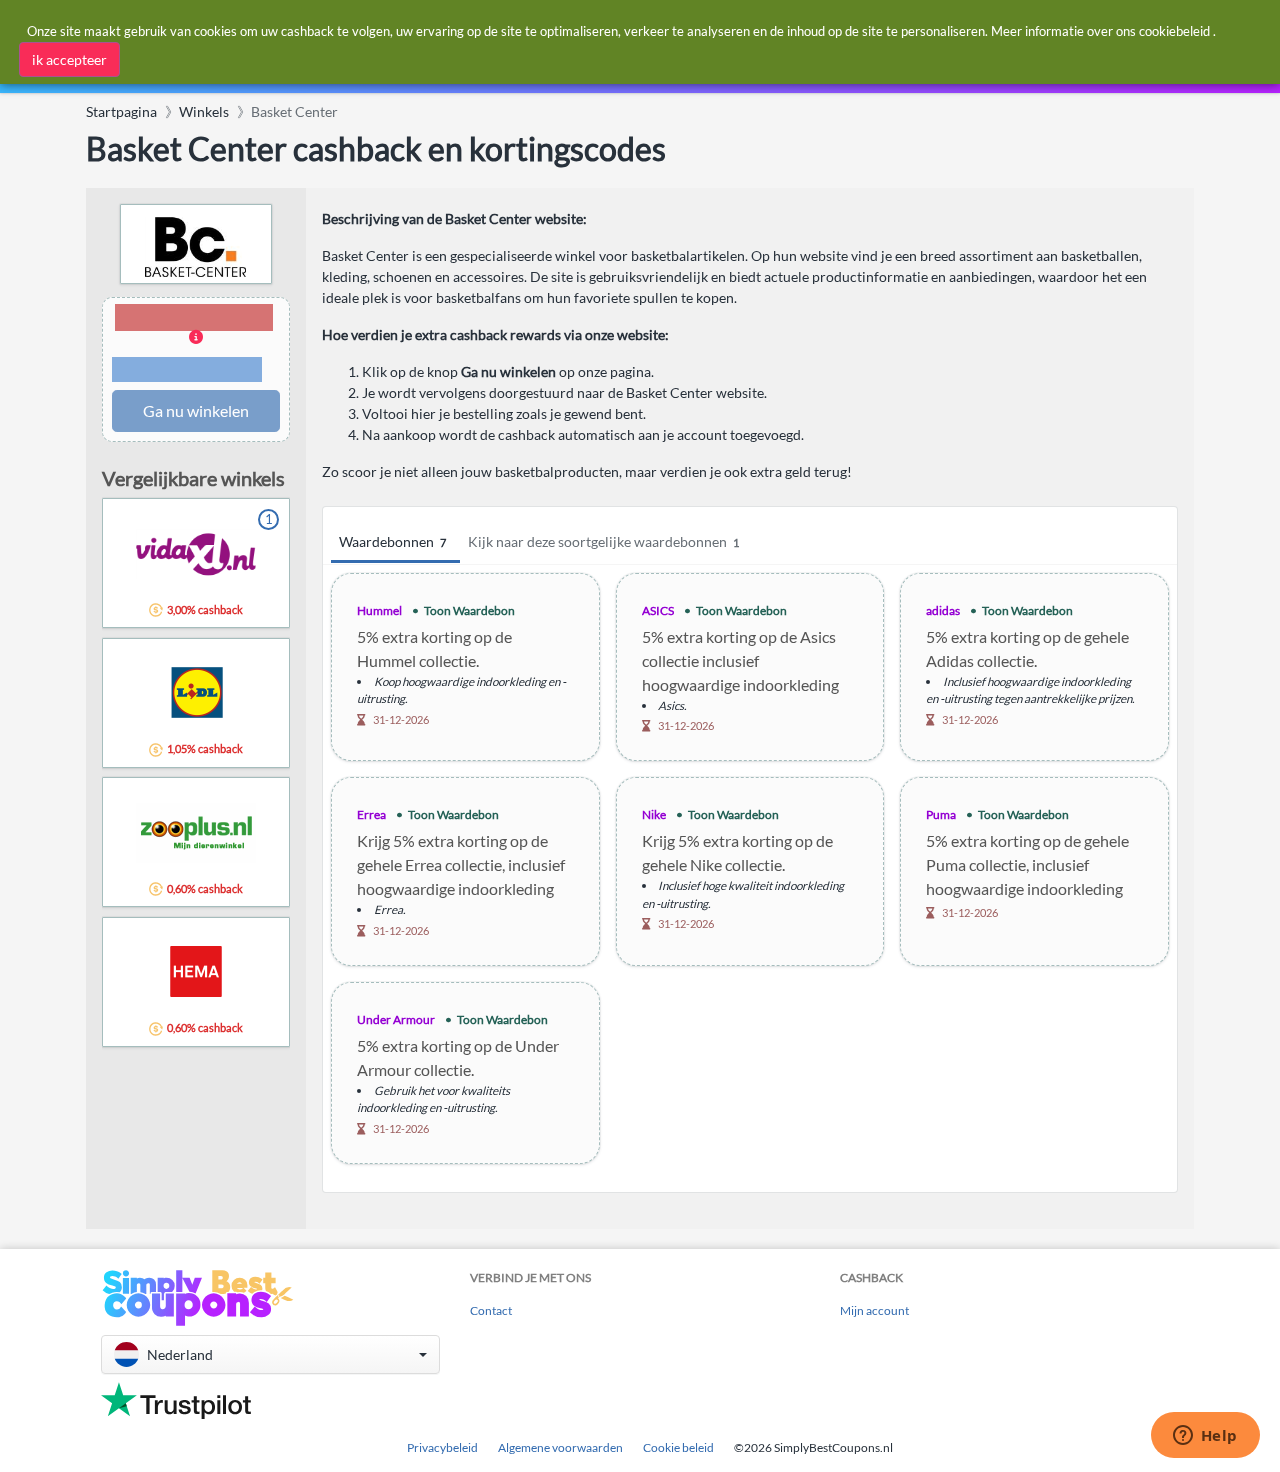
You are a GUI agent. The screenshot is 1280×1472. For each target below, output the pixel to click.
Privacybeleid (442, 1447)
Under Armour (396, 1019)
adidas (943, 610)
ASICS (658, 610)
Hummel (379, 610)
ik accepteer (69, 59)
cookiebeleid (1174, 31)
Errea (371, 814)
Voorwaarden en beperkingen (187, 370)
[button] (196, 344)
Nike (654, 814)
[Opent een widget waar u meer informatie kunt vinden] (1205, 1437)
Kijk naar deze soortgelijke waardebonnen (603, 541)
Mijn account (874, 1310)
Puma (941, 814)
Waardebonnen (392, 541)
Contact (491, 1310)
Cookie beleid (678, 1447)
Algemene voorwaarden (560, 1447)
